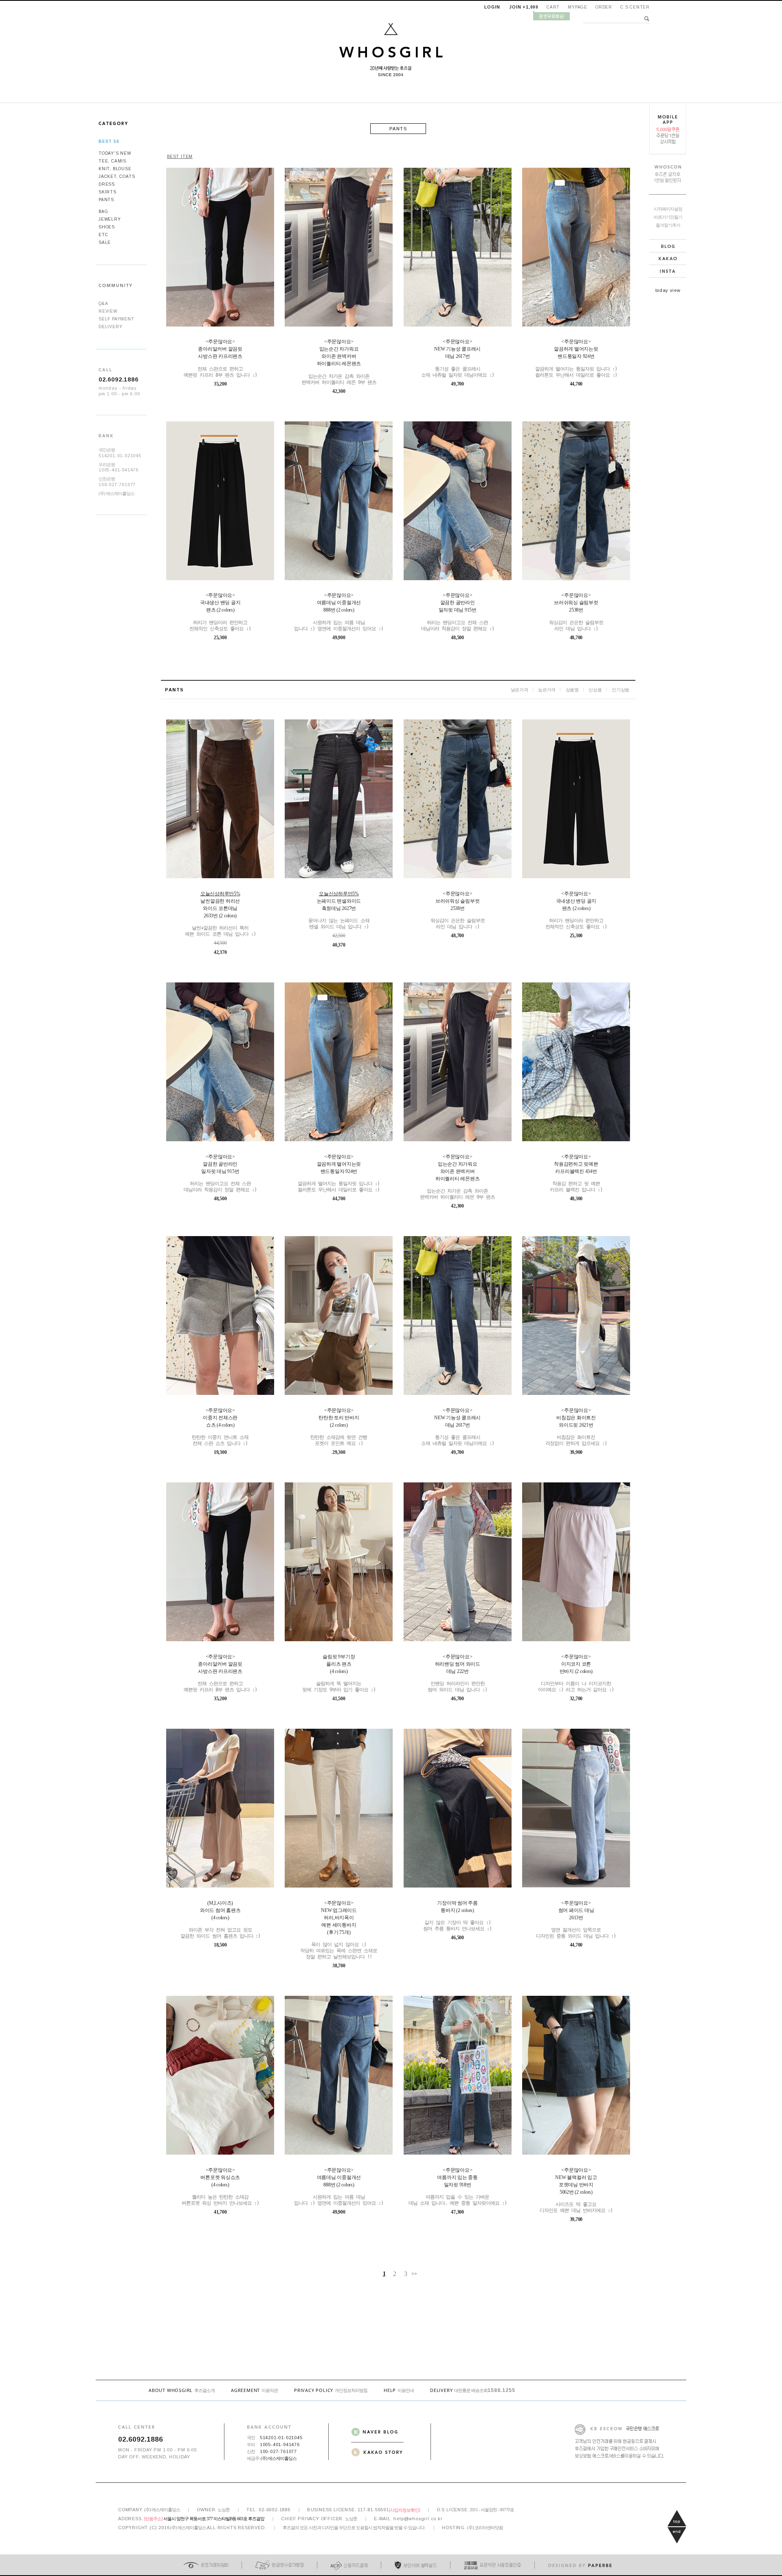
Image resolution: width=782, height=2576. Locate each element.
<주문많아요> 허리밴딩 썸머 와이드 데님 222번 (457, 1673)
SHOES (107, 227)
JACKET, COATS (117, 176)
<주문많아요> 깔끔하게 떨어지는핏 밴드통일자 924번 (576, 358)
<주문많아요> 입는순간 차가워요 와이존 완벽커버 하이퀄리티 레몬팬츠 (339, 362)
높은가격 (547, 689)
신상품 (595, 689)
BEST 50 (109, 141)
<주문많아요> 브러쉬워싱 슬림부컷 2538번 (576, 612)
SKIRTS (108, 192)
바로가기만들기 (668, 217)
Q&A (103, 304)
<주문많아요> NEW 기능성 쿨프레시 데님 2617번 (458, 358)
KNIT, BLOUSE (115, 169)
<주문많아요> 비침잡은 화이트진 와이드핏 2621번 (576, 1427)
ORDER (604, 7)
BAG (103, 212)
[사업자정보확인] (404, 2510)
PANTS (106, 200)
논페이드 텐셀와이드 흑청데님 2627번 (339, 910)
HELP (399, 2390)
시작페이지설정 (668, 209)
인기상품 (621, 689)
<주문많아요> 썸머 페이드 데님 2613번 (576, 1919)
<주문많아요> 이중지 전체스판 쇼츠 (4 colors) (220, 1427)
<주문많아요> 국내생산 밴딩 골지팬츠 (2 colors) (220, 612)
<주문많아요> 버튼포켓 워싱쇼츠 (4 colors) (220, 2187)
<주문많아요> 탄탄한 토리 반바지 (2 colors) (339, 1427)
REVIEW (108, 311)
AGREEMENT (254, 2390)
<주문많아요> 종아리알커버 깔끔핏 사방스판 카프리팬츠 (220, 358)
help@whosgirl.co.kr (418, 2519)
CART (553, 7)
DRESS (107, 184)
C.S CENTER (635, 7)
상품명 (572, 689)
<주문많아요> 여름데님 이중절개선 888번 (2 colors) (339, 612)
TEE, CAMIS (112, 161)
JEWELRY (110, 219)
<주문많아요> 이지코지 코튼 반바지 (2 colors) (576, 1673)
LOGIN (492, 7)
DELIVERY (110, 327)
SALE (105, 242)
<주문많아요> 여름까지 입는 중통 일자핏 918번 (458, 2187)
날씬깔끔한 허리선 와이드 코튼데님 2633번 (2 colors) (220, 914)
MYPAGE (578, 7)
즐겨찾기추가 (668, 225)
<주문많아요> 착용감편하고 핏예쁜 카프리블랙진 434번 (576, 1173)
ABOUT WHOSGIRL (182, 2390)
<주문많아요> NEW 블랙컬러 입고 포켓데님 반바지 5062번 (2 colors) (576, 2190)
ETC (103, 235)
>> (414, 2273)
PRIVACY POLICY (331, 2390)
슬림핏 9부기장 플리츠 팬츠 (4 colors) (339, 1673)
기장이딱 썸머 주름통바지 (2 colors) (457, 1916)
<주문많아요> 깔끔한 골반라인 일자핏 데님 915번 (458, 612)
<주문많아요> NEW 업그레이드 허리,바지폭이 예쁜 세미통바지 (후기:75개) (339, 1930)
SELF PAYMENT (116, 319)
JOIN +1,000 (524, 7)
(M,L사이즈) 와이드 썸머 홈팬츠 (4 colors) (220, 1919)
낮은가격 (520, 689)
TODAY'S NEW (115, 153)
